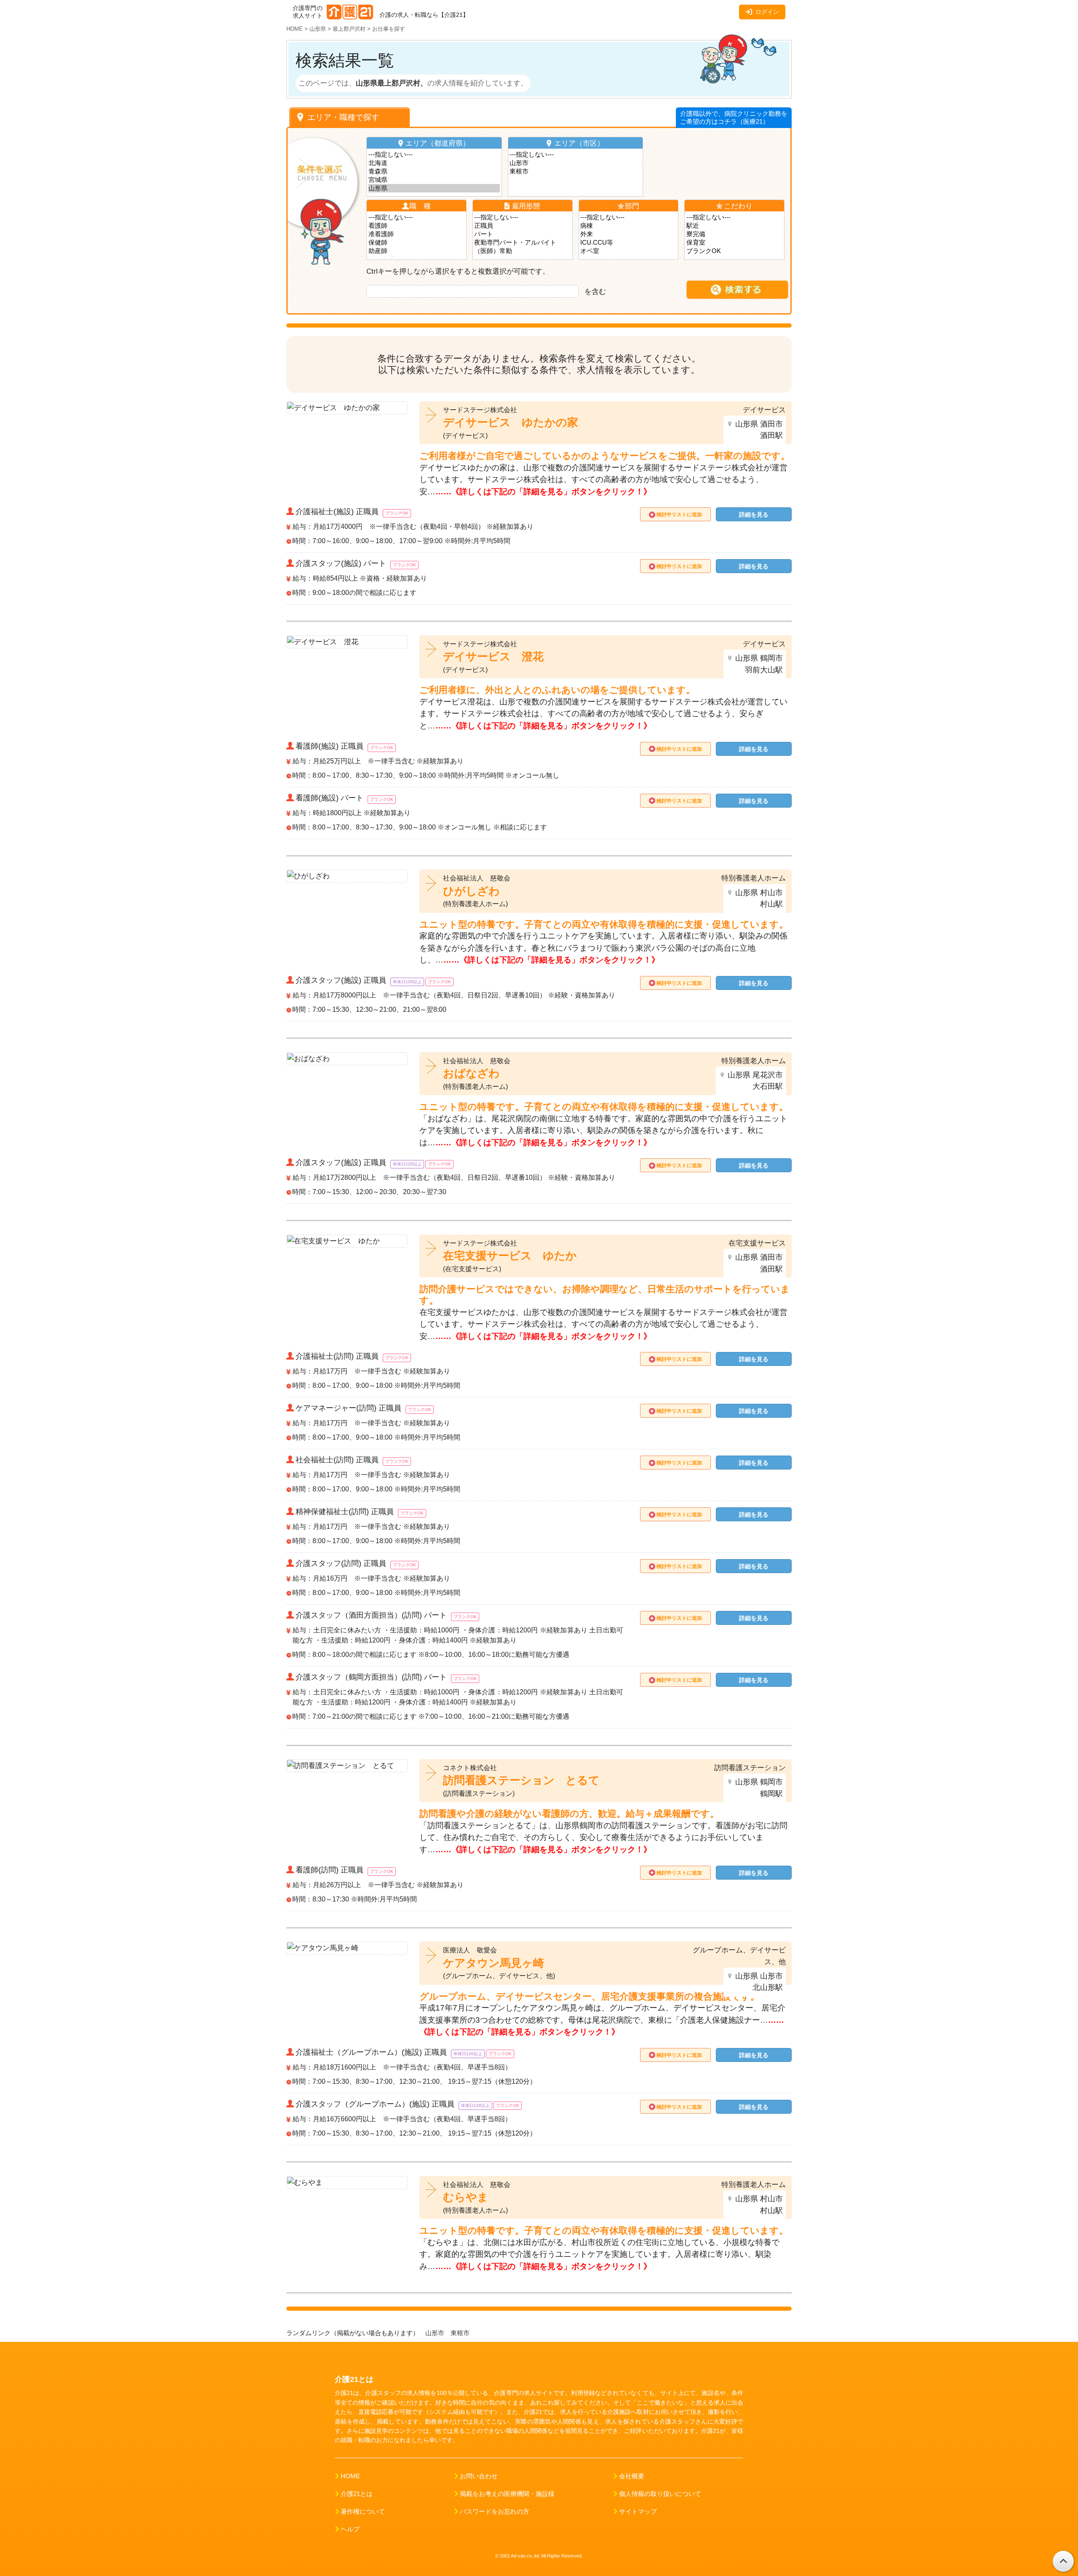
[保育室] (735, 243)
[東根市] (575, 171)
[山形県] (434, 188)
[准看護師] (417, 234)
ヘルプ (350, 2529)
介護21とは (357, 2494)
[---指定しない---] (434, 155)
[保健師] (417, 243)
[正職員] (522, 226)
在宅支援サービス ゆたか (510, 1256)
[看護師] (417, 226)
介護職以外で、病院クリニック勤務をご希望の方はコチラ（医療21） (734, 118)
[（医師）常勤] (522, 251)
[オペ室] (628, 251)
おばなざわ (471, 1073)
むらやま (466, 2197)
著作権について (363, 2512)
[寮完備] (735, 234)
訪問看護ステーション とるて (521, 1780)
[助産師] (417, 251)
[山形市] (575, 163)
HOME (350, 2476)
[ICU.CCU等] (628, 243)
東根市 (461, 2333)
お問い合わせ (479, 2476)
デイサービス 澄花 (493, 656)
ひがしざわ (471, 891)
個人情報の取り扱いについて (660, 2494)
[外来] (628, 234)
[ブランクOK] (735, 251)
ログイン (767, 12)
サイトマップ (638, 2512)
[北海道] (434, 163)
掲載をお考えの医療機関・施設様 (507, 2494)
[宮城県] (434, 180)
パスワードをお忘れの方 (495, 2512)
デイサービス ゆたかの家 (511, 422)
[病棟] (628, 226)
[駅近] (735, 226)
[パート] (522, 234)
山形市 (435, 2333)
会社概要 (632, 2476)
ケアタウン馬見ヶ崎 (494, 1963)
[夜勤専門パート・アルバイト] (522, 243)
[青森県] (434, 171)
